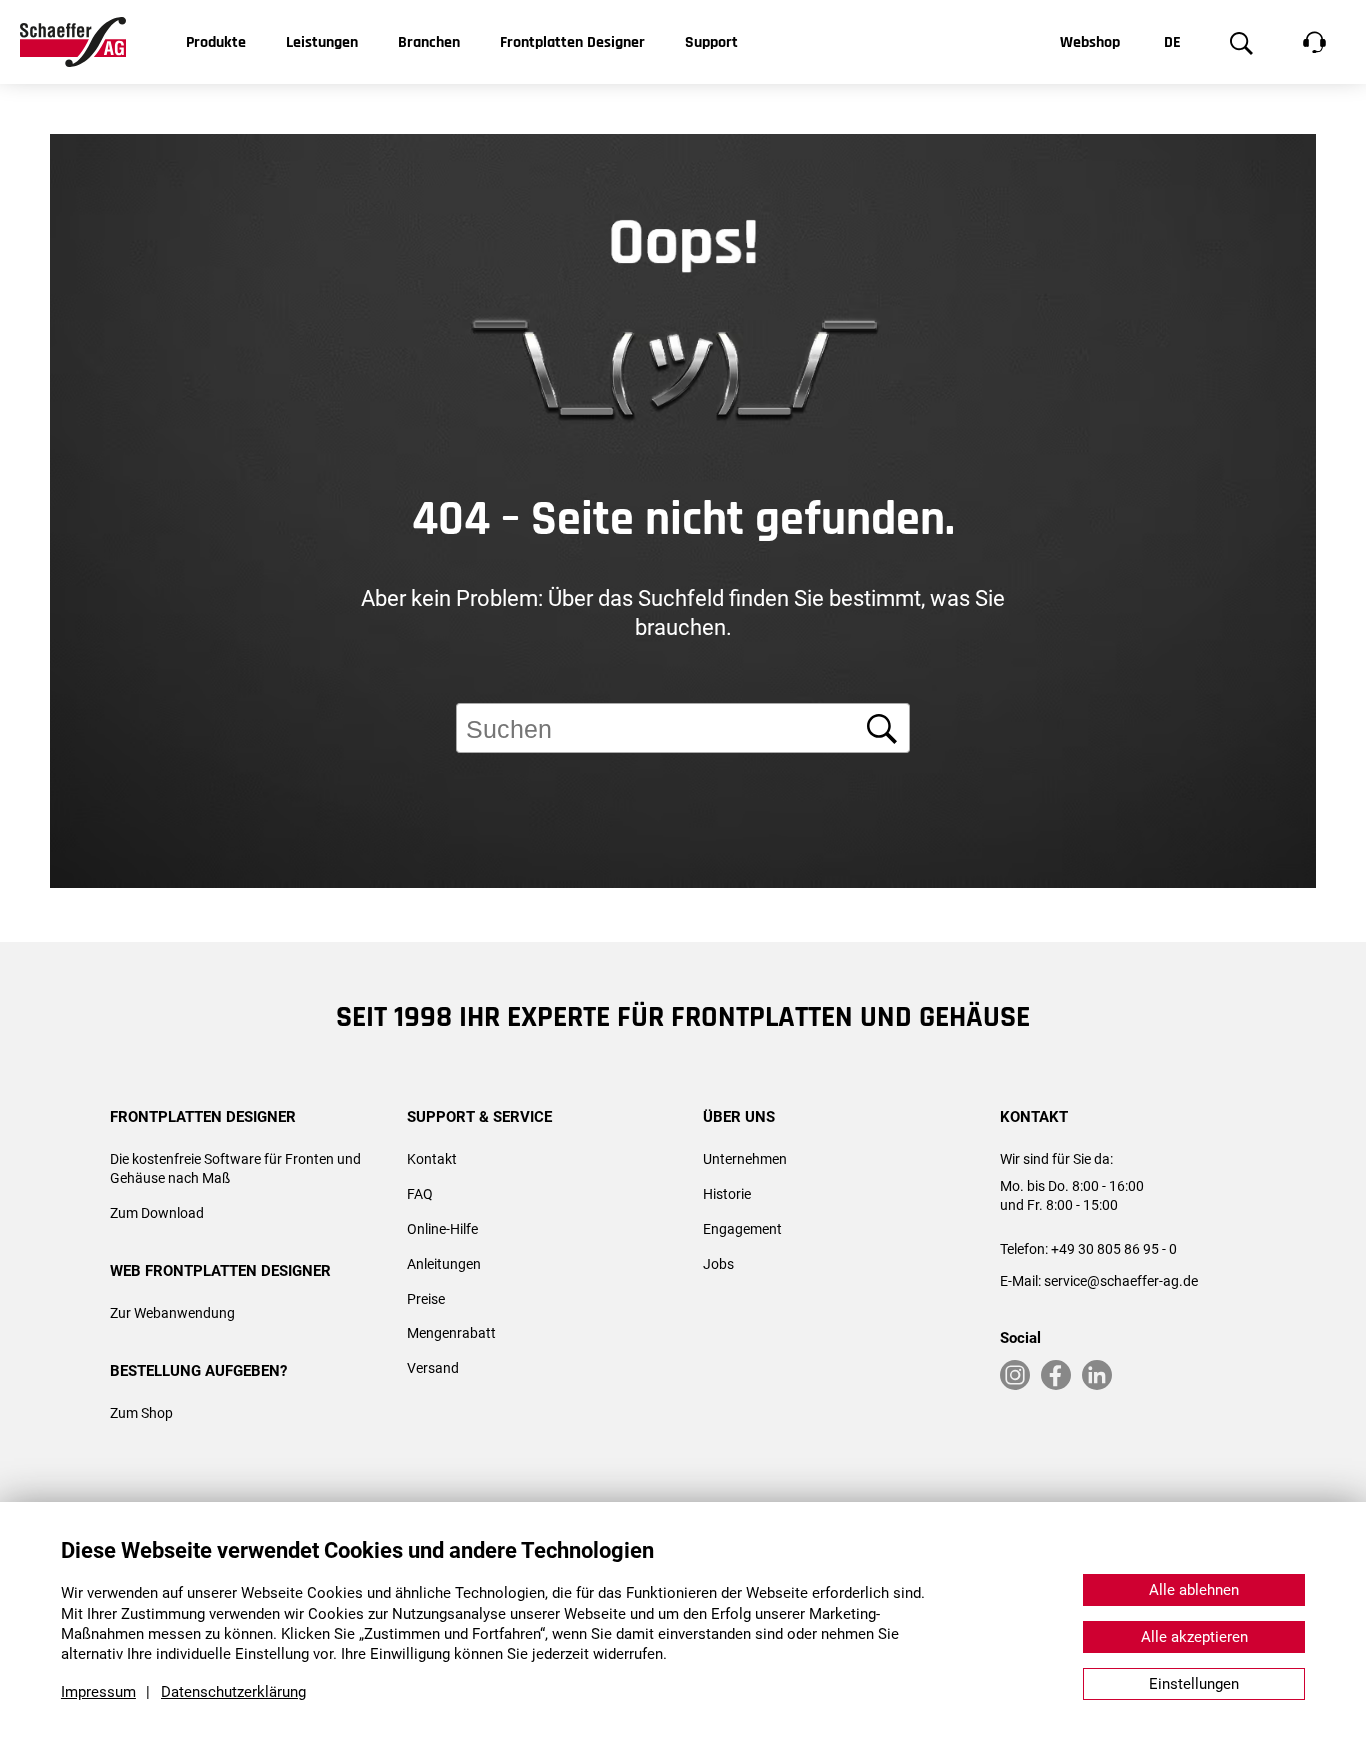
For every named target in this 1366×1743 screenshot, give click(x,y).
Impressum (98, 1692)
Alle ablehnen (1194, 1590)
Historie (727, 1194)
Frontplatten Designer (572, 42)
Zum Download (157, 1213)
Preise (426, 1299)
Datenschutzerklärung (233, 1692)
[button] (1316, 982)
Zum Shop (141, 1413)
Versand (433, 1368)
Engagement (742, 1229)
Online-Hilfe (442, 1229)
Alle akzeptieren (1194, 1637)
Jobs (718, 1264)
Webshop (1090, 42)
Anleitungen (444, 1264)
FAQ (420, 1194)
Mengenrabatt (451, 1333)
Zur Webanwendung (172, 1313)
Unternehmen (745, 1159)
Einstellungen (1194, 1684)
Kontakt (432, 1159)
